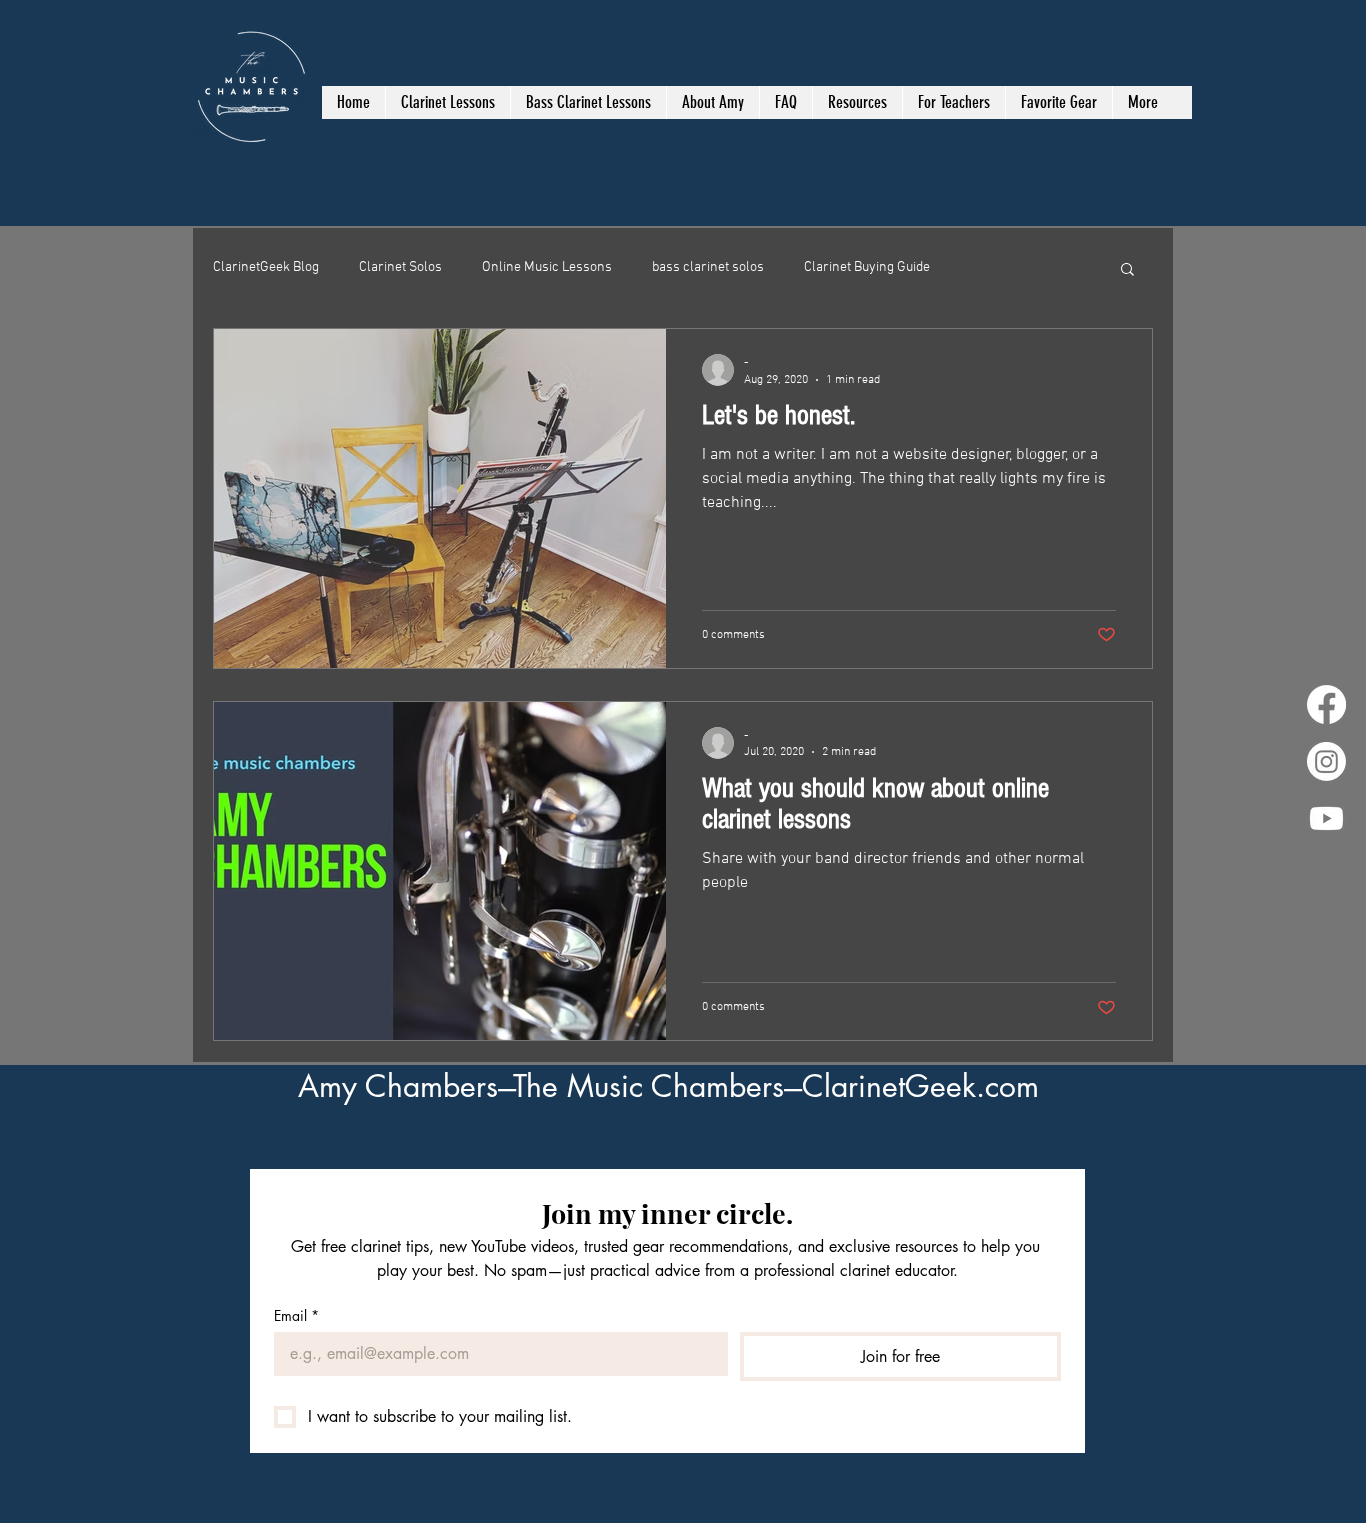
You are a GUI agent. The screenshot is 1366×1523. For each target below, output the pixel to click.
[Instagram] (1326, 761)
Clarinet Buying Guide (867, 267)
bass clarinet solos (708, 267)
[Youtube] (1326, 818)
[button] (1127, 270)
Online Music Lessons (547, 267)
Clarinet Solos (400, 267)
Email (296, 1315)
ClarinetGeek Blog (266, 267)
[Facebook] (1326, 704)
